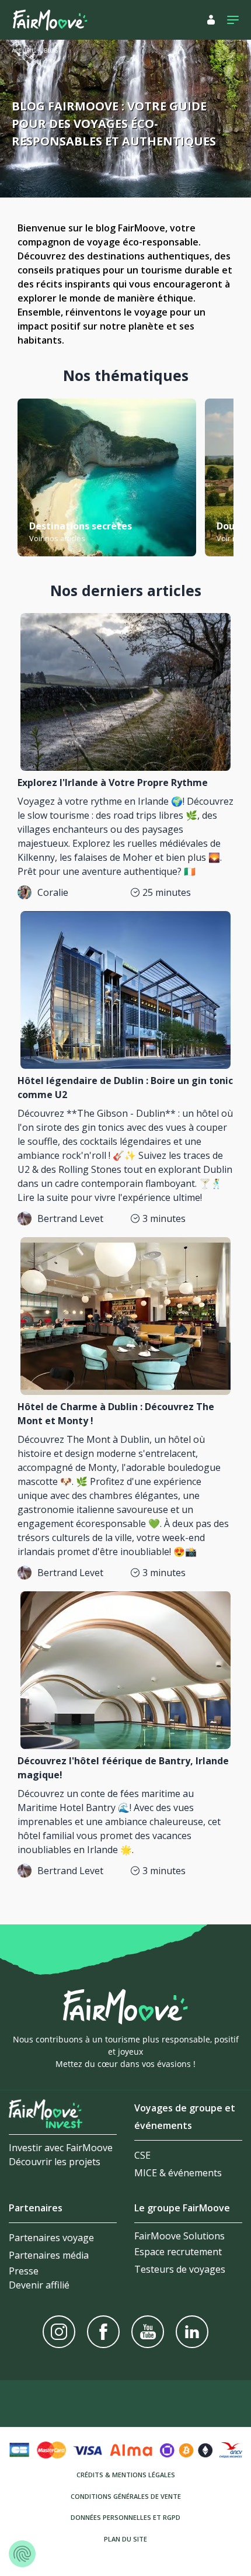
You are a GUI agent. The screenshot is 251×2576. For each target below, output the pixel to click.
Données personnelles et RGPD (125, 2517)
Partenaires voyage (51, 2238)
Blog (51, 51)
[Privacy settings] (22, 2554)
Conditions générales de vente (126, 2496)
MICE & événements (178, 2173)
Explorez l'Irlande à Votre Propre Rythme (113, 783)
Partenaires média (49, 2255)
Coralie (53, 892)
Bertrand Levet (70, 1218)
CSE (142, 2155)
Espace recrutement (178, 2252)
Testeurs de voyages (180, 2269)
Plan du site (125, 2539)
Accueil (23, 51)
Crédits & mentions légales (126, 2475)
